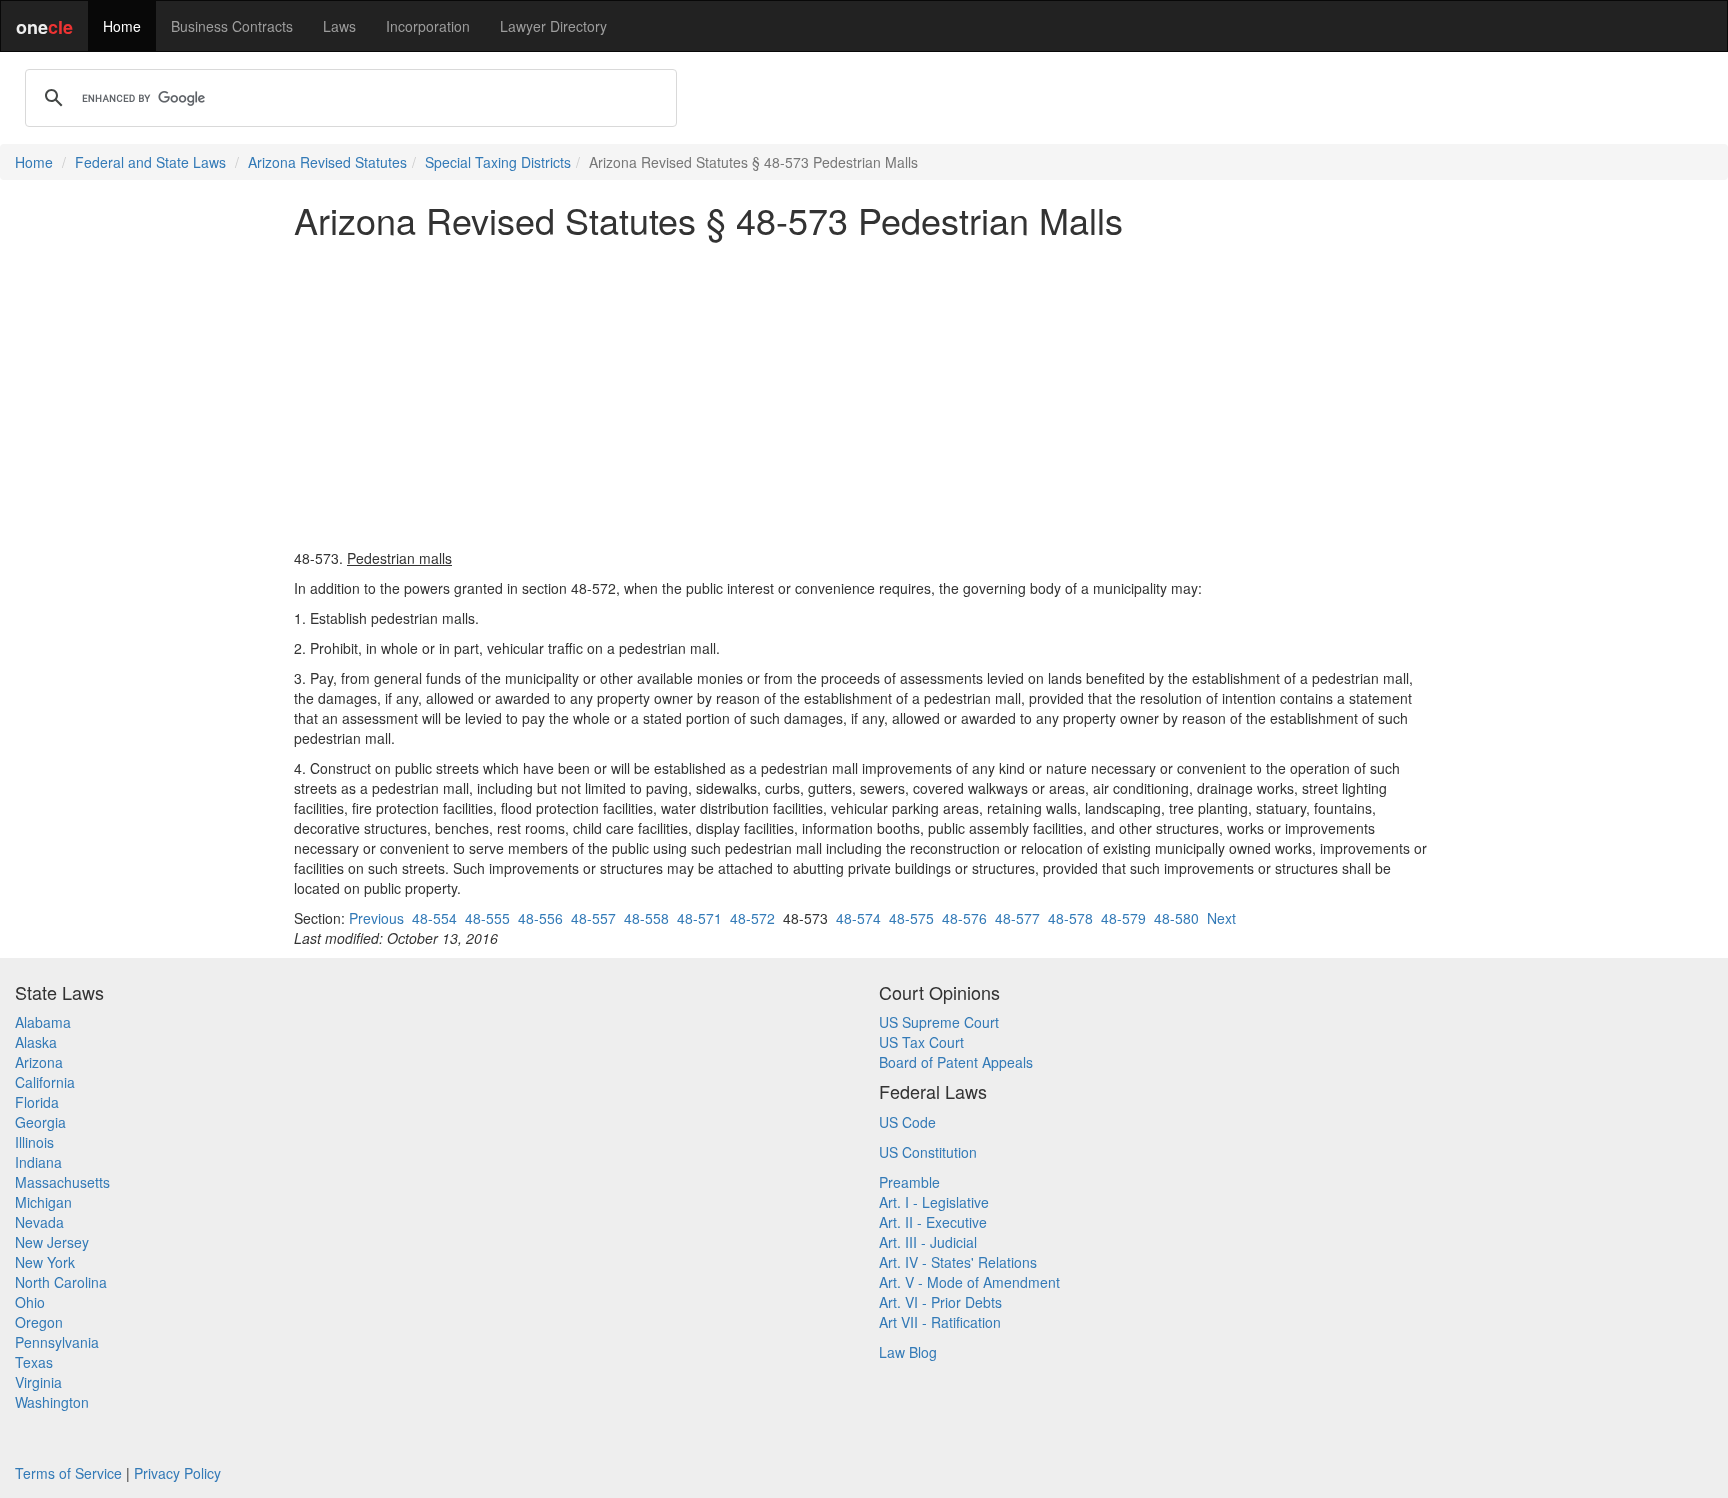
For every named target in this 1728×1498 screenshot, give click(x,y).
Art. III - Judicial (928, 1242)
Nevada (39, 1222)
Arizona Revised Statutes (327, 162)
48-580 (1176, 918)
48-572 (752, 918)
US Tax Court (921, 1042)
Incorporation (428, 26)
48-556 (540, 918)
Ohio (30, 1302)
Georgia (40, 1122)
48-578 (1070, 918)
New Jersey (52, 1242)
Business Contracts (232, 26)
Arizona (39, 1062)
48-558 (646, 918)
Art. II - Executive (933, 1222)
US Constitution (928, 1152)
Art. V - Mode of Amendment (969, 1282)
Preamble (909, 1182)
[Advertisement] (864, 394)
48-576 (964, 918)
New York (45, 1262)
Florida (37, 1102)
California (45, 1082)
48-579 (1123, 918)
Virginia (38, 1382)
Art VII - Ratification (940, 1322)
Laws (339, 26)
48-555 (487, 918)
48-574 (858, 918)
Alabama (43, 1022)
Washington (52, 1402)
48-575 (911, 918)
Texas (34, 1362)
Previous (376, 918)
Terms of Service (68, 1473)
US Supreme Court (939, 1022)
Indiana (38, 1162)
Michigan (43, 1202)
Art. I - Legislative (934, 1202)
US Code (907, 1122)
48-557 (593, 918)
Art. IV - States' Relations (958, 1262)
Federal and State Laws (150, 162)
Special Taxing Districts (498, 162)
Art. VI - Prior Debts (940, 1302)
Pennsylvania (57, 1342)
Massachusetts (62, 1182)
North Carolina (61, 1282)
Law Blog (908, 1352)
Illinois (34, 1142)
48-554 (434, 918)
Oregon (39, 1322)
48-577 (1017, 918)
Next (1221, 918)
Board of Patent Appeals (956, 1062)
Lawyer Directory (553, 26)
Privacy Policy (177, 1473)
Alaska (36, 1042)
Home (122, 26)
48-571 (699, 918)
